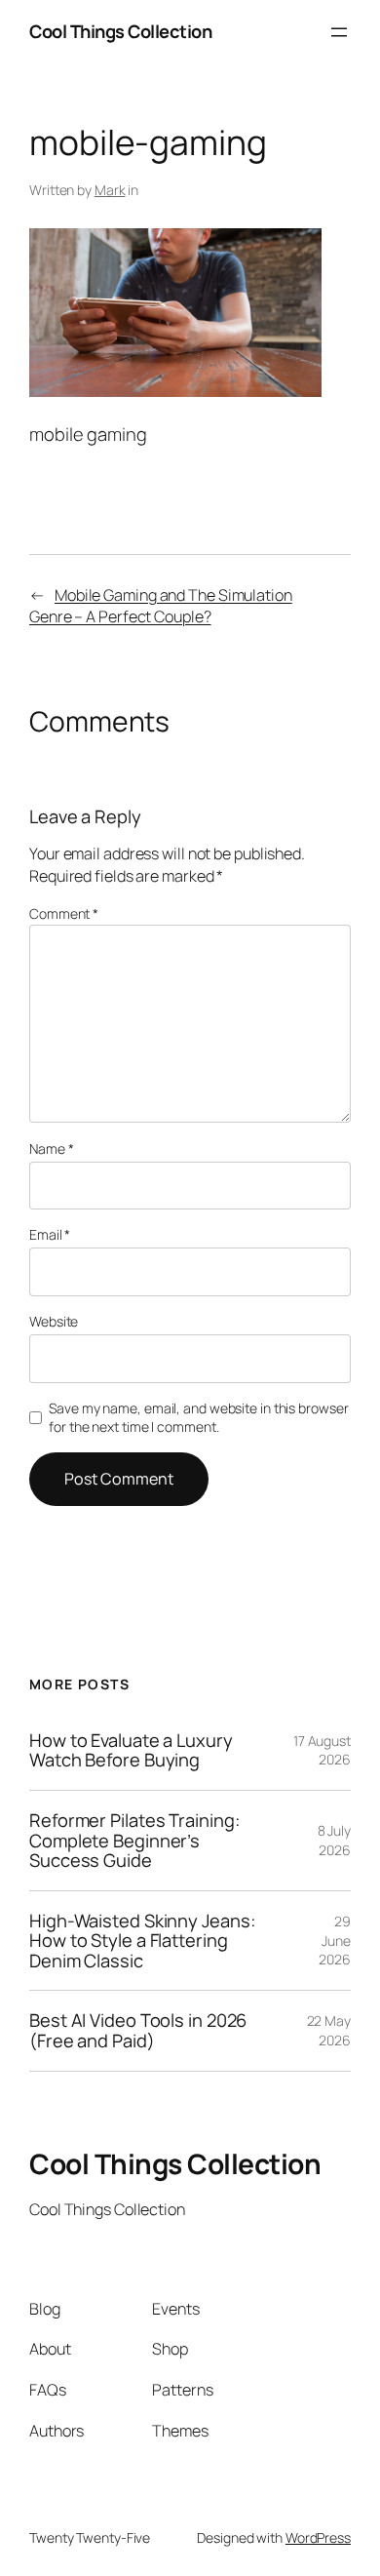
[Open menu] (339, 32)
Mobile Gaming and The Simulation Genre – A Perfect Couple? (161, 606)
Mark (110, 190)
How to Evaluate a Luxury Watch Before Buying (131, 1750)
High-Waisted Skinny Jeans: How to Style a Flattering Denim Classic (142, 1941)
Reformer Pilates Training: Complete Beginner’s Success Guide (134, 1841)
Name (51, 1149)
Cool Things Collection (120, 31)
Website (54, 1321)
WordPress (318, 2537)
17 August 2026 (322, 1750)
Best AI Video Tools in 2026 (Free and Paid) (138, 2030)
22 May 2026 (329, 2030)
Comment (64, 913)
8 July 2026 (334, 1840)
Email (50, 1234)
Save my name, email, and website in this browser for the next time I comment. (198, 1418)
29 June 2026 (335, 1940)
